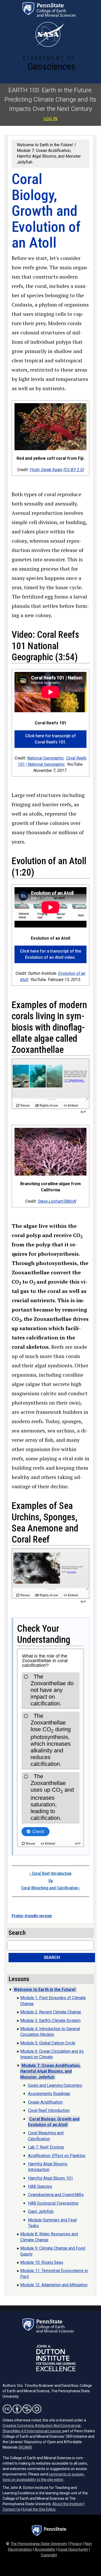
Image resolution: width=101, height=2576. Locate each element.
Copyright (49, 2555)
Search (52, 1957)
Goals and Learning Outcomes (55, 2085)
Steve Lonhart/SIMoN (57, 1201)
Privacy (76, 2544)
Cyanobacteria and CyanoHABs (56, 2195)
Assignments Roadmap (49, 2094)
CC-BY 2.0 (74, 470)
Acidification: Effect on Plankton (57, 2156)
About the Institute (68, 2504)
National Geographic (46, 758)
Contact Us (12, 2509)
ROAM (25, 2447)
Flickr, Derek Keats (46, 470)
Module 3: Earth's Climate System (50, 2021)
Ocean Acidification (45, 2102)
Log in (51, 119)
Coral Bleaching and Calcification (51, 1888)
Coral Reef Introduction (51, 1873)
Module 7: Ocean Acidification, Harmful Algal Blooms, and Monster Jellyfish (49, 156)
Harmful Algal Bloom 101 (51, 2178)
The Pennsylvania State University (39, 2544)
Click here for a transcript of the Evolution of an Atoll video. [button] (51, 954)
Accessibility (45, 2550)
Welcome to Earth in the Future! (45, 145)
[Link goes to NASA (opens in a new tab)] (49, 34)
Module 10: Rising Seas (42, 2262)
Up (51, 1881)
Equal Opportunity (73, 2550)
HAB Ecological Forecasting (53, 2203)
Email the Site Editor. (39, 2509)
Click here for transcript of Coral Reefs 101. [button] (51, 739)
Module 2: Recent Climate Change (51, 2012)
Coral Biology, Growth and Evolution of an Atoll (54, 2122)
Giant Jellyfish (41, 2211)
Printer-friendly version (32, 1916)
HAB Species (40, 2186)
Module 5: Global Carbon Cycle (48, 2043)
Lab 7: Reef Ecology (46, 2147)
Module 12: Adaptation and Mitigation (54, 2285)
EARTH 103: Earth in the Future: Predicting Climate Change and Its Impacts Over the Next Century (51, 99)
